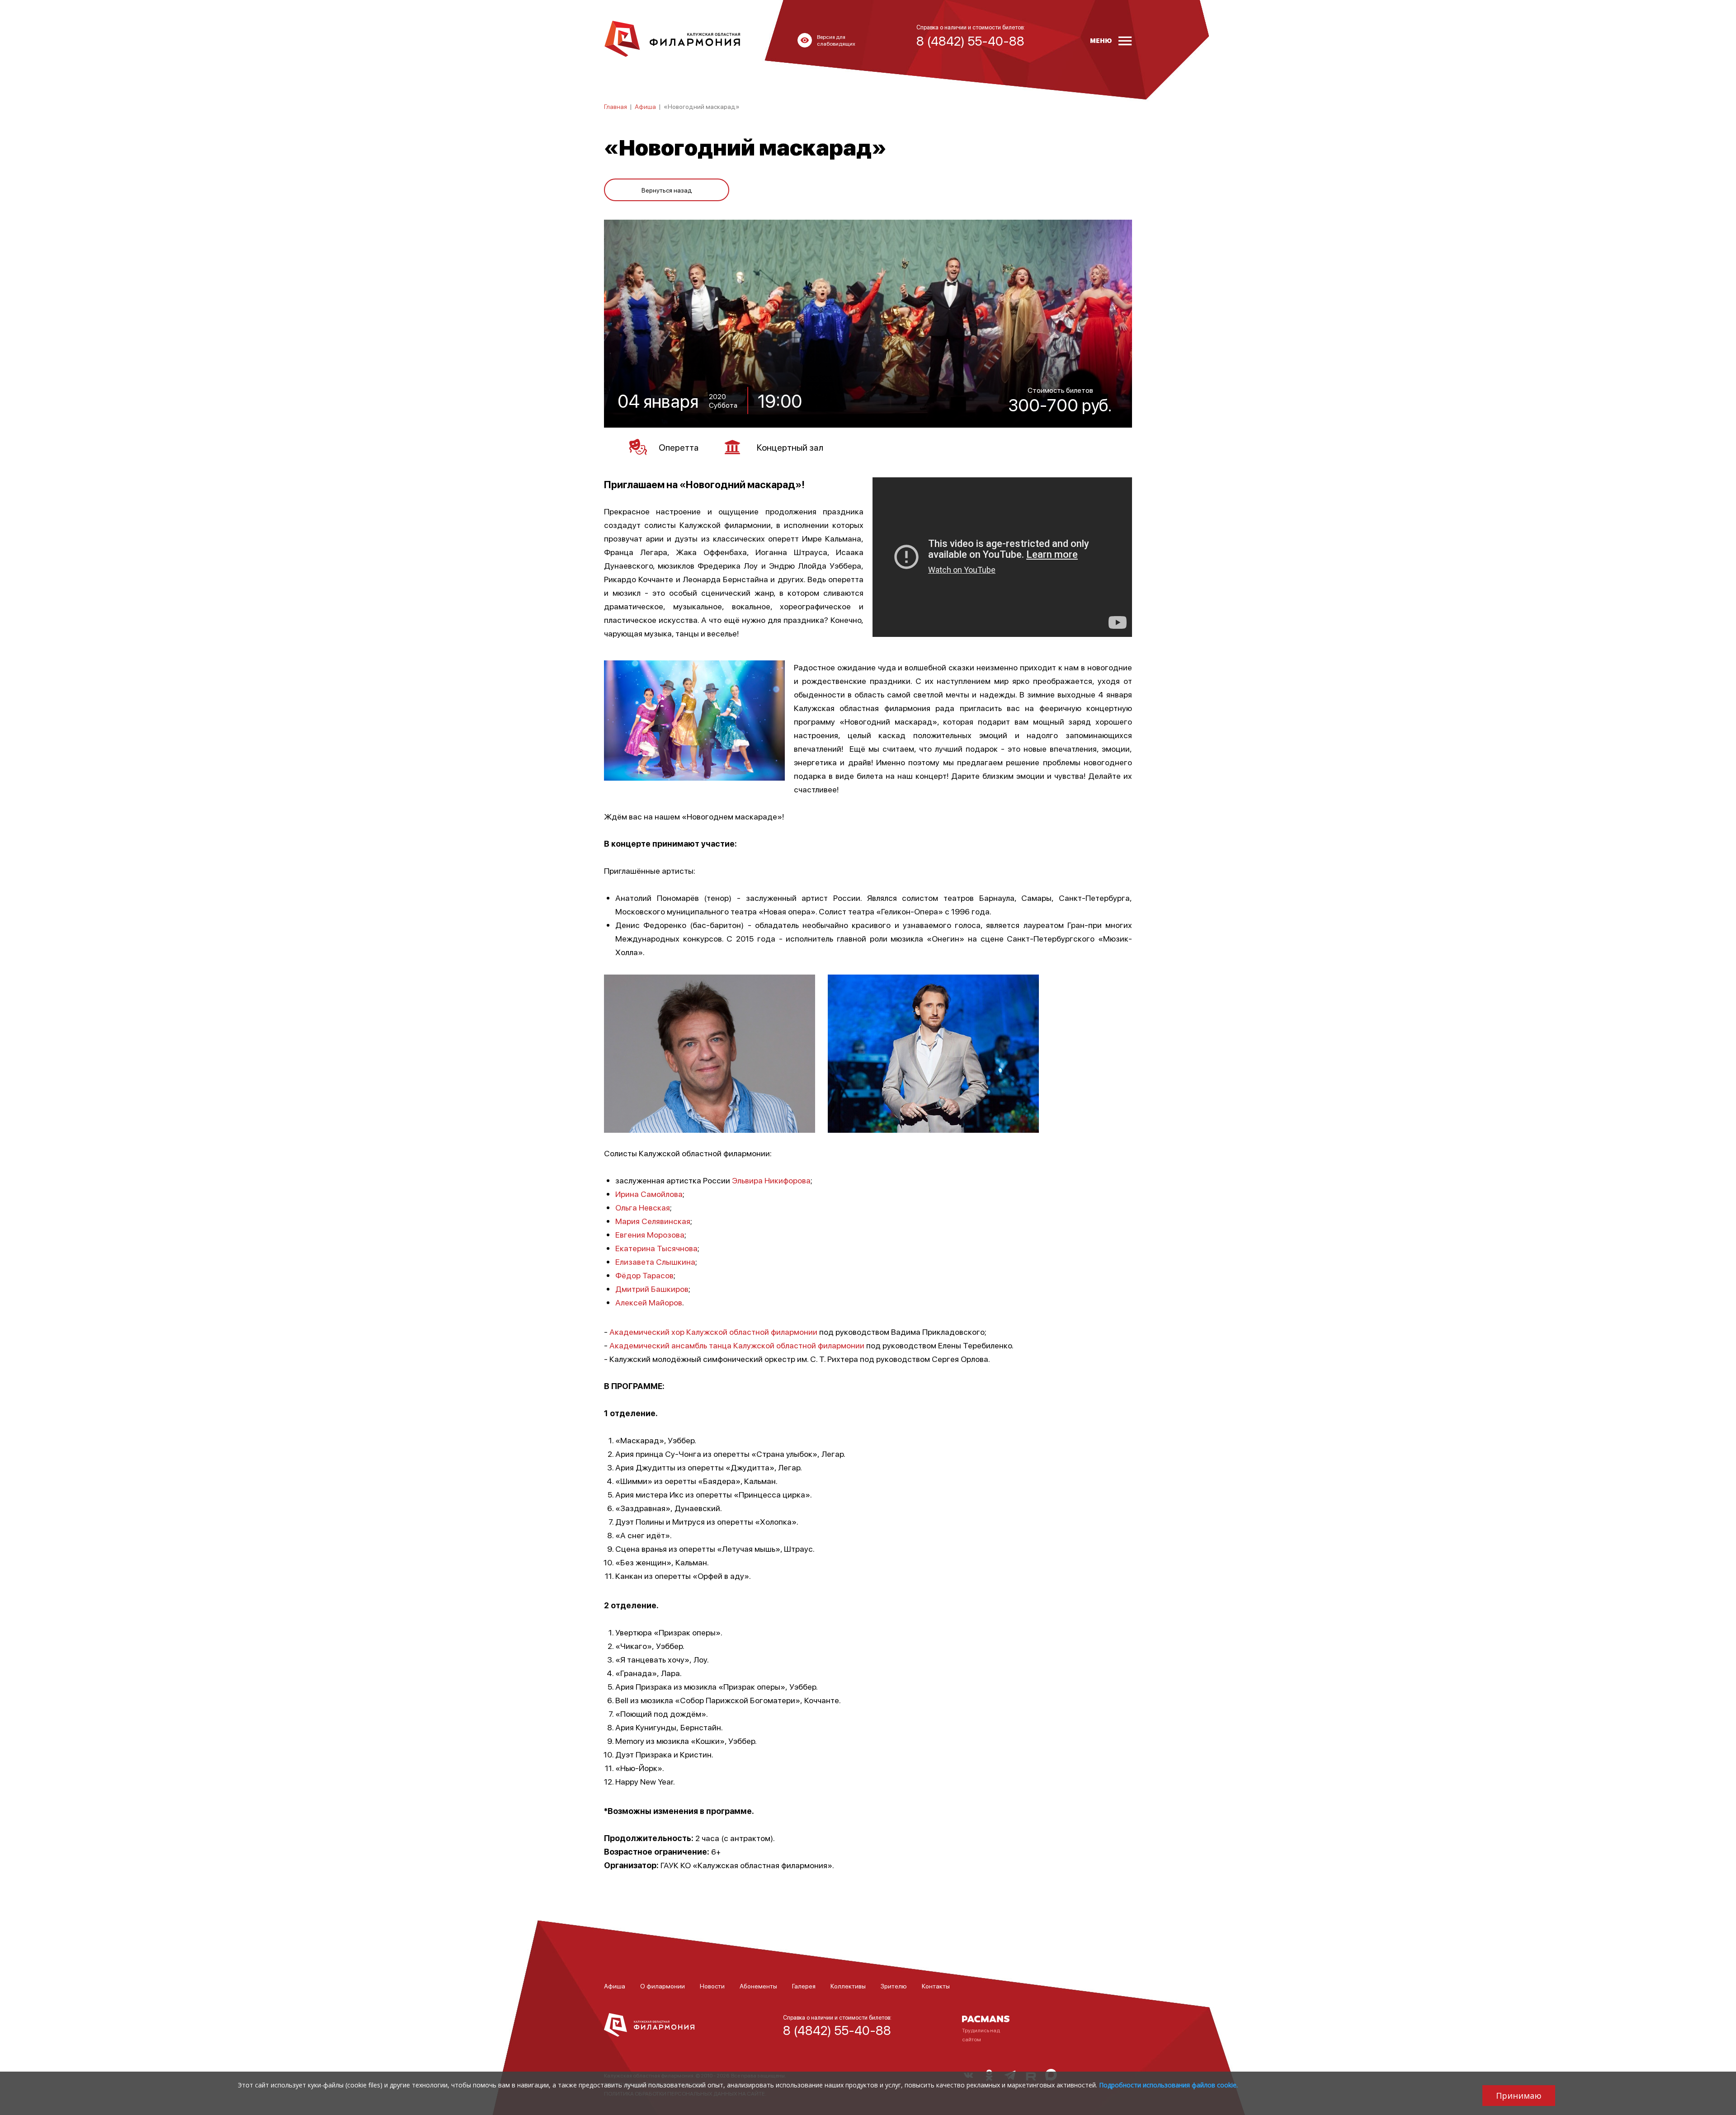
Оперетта (679, 447)
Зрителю (894, 1986)
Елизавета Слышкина (655, 1261)
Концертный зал (790, 447)
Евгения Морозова (650, 1234)
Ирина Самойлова (649, 1194)
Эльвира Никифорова (771, 1180)
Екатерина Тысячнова (656, 1248)
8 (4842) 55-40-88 (837, 2030)
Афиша (645, 106)
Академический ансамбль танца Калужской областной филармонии (737, 1345)
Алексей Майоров (649, 1302)
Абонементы (758, 1986)
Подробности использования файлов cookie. (1168, 2085)
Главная (616, 106)
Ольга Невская (643, 1207)
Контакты (936, 1986)
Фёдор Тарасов (644, 1275)
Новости (712, 1986)
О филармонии (663, 1986)
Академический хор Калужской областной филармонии (713, 1331)
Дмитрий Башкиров (652, 1288)
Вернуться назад (667, 190)
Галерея (804, 1986)
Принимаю (1519, 2096)
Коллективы (848, 1986)
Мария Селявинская (653, 1221)
